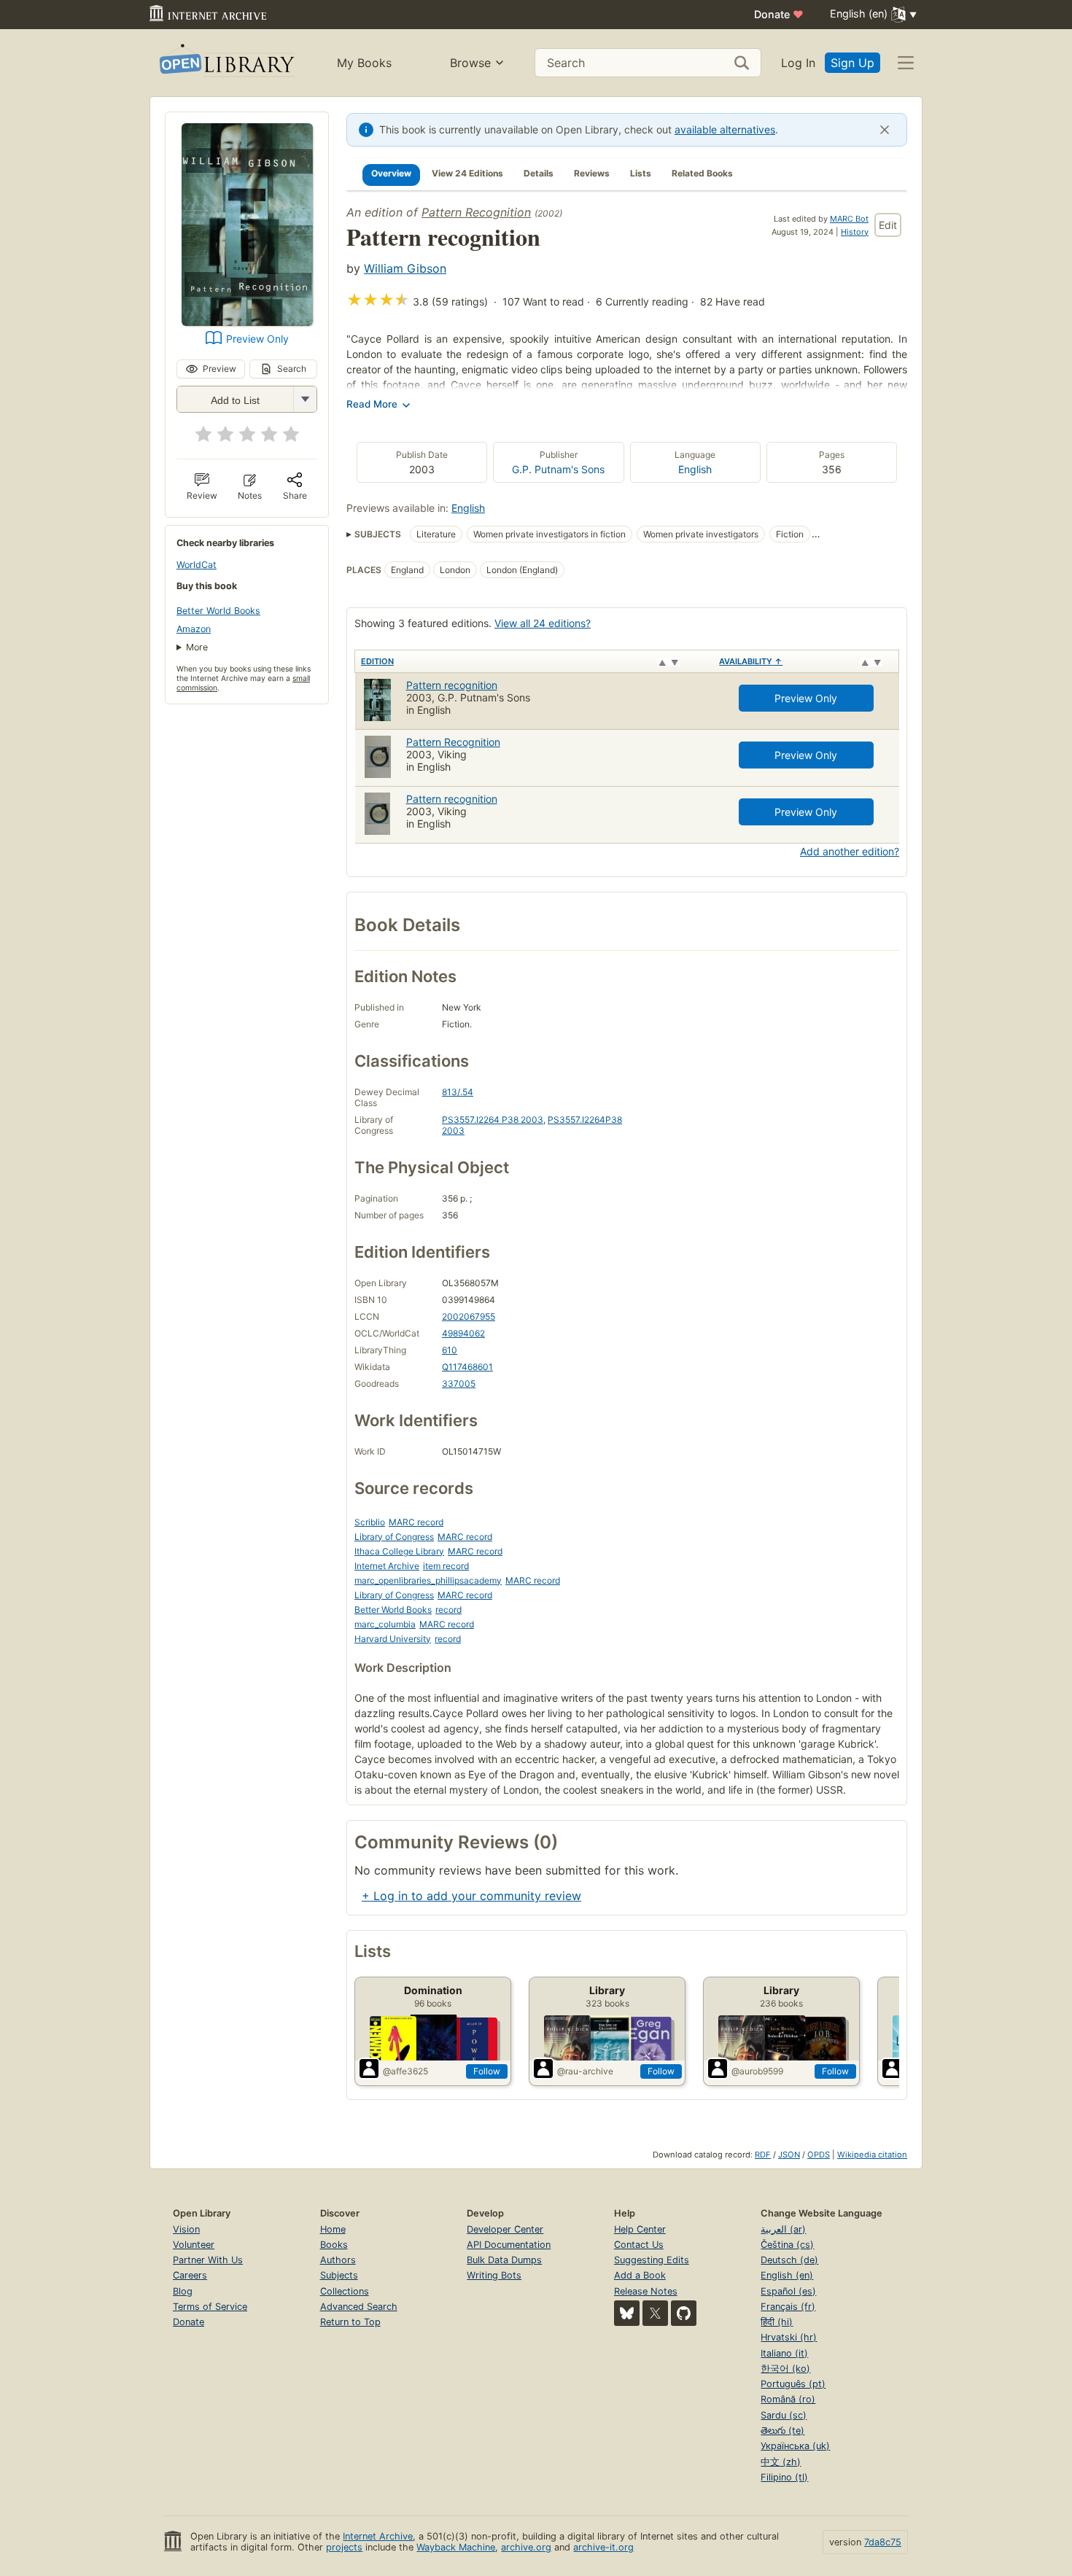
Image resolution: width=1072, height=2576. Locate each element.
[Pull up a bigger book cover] (247, 322)
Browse (470, 63)
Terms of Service (210, 2307)
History (855, 232)
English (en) (787, 2275)
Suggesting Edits (652, 2260)
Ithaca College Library (399, 1551)
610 (450, 1350)
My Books (364, 63)
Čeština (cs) (787, 2245)
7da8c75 (883, 2542)
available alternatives (725, 129)
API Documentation (509, 2245)
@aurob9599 (757, 2071)
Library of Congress (394, 1537)
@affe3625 (405, 2071)
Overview (391, 173)
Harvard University (393, 1639)
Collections (345, 2291)
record (448, 1610)
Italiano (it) (784, 2353)
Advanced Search (359, 2307)
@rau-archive (585, 2071)
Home (333, 2229)
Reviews (592, 173)
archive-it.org (603, 2547)
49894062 (463, 1333)
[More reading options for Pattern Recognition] (305, 399)
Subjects (339, 2275)
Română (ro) (788, 2399)
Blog (183, 2291)
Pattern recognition (452, 685)
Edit (888, 225)
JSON (789, 2155)
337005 (459, 1384)
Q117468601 (467, 1367)
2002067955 (469, 1316)
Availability (751, 661)
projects (344, 2547)
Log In (798, 63)
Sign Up (852, 63)
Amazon (194, 629)
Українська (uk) (795, 2446)
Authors (338, 2260)
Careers (190, 2275)
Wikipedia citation (872, 2155)
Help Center (640, 2229)
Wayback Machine (456, 2547)
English (695, 469)
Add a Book (640, 2275)
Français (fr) (788, 2307)
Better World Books (218, 611)
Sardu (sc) (784, 2415)
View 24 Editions (467, 173)
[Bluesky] (627, 2313)
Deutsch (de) (789, 2260)
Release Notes (646, 2291)
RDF (763, 2155)
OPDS (819, 2155)
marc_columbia (385, 1624)
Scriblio (370, 1522)
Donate (779, 14)
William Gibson (405, 268)
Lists (641, 173)
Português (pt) (793, 2384)
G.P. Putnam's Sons (558, 469)
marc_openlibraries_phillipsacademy (428, 1580)
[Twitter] (655, 2313)
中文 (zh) (781, 2462)
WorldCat (197, 565)
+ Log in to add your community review (471, 1896)
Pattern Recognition (476, 212)
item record (446, 1566)
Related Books (702, 173)
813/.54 (458, 1092)
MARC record (416, 1522)
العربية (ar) (783, 2229)
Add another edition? (850, 851)
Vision (186, 2229)
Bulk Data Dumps (504, 2260)
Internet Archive (387, 1566)
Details (539, 173)
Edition (377, 661)
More (197, 647)
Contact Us (639, 2245)
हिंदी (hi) (777, 2322)
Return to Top (350, 2322)
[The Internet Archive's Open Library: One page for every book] (226, 63)
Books (334, 2245)
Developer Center (505, 2229)
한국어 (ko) (785, 2369)
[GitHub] (684, 2313)
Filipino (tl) (784, 2477)
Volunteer (194, 2245)
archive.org (526, 2547)
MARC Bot (849, 219)
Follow (487, 2071)
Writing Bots (494, 2275)
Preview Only (257, 339)
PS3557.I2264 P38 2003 (493, 1120)
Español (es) (788, 2291)
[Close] (885, 130)
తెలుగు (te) (782, 2431)
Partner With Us (208, 2260)
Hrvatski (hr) (789, 2337)
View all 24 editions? (543, 623)
